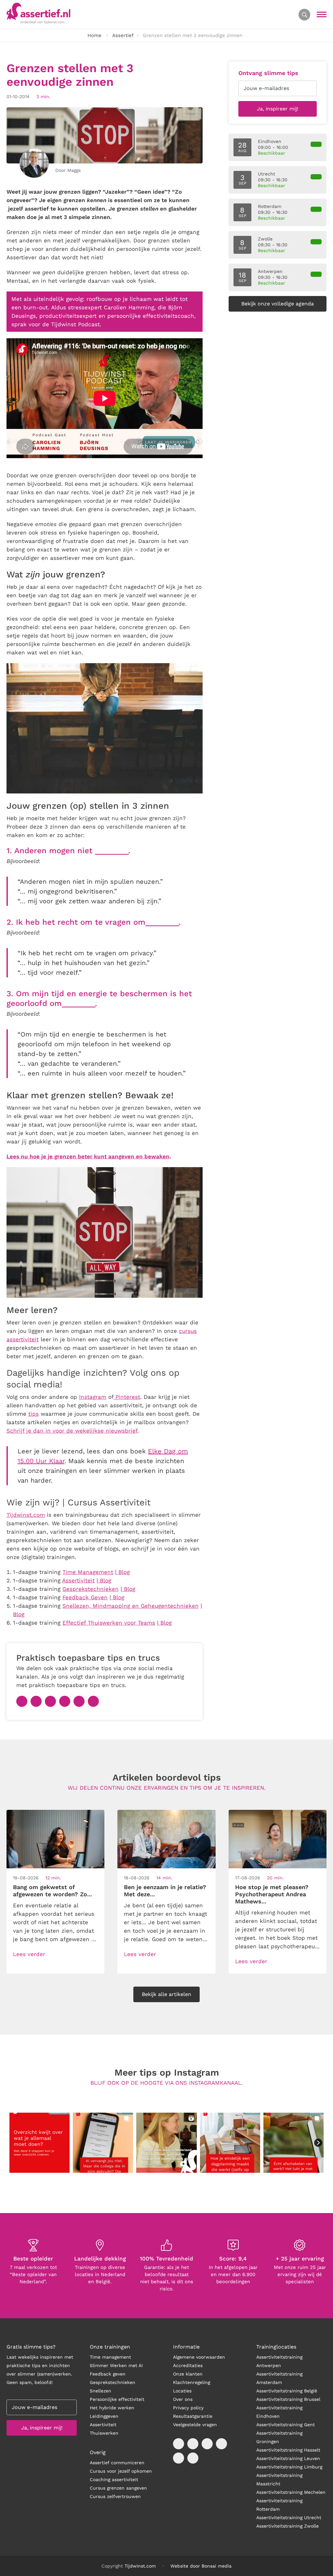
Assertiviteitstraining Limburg (289, 2467)
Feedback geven (108, 2374)
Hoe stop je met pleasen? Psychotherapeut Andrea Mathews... (272, 1894)
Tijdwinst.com (140, 2566)
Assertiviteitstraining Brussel (288, 2399)
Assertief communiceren (117, 2463)
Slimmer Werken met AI (116, 2365)
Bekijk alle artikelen (166, 1994)
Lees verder (29, 1954)
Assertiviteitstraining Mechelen (291, 2492)
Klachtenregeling (192, 2382)
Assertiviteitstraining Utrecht (289, 2518)
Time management (110, 2357)
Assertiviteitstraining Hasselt (288, 2450)
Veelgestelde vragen (195, 2425)
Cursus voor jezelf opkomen (121, 2471)
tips (33, 1414)
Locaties (182, 2391)
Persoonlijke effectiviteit (117, 2399)
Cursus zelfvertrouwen (115, 2496)
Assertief (123, 35)
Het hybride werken (112, 2408)
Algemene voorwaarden (199, 2357)
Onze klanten (188, 2374)
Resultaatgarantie (193, 2416)
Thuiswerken (104, 2433)
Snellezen (100, 2391)
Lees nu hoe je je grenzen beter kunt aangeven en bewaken (88, 1156)
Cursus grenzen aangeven (118, 2488)
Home (94, 35)
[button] (40, 2143)
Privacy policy (188, 2408)
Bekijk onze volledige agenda (278, 304)
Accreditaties (188, 2365)
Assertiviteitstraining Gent (286, 2425)
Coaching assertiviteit (114, 2479)
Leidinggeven (104, 2416)
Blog (165, 1623)
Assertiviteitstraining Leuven (288, 2458)
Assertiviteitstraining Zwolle (287, 2526)
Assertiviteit (103, 2425)
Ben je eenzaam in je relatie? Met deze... (165, 1890)
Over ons (183, 2399)
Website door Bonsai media (201, 2566)
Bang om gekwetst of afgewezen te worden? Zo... (53, 1890)
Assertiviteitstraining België (287, 2391)
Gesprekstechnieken (113, 2382)
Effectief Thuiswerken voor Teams (109, 1623)
